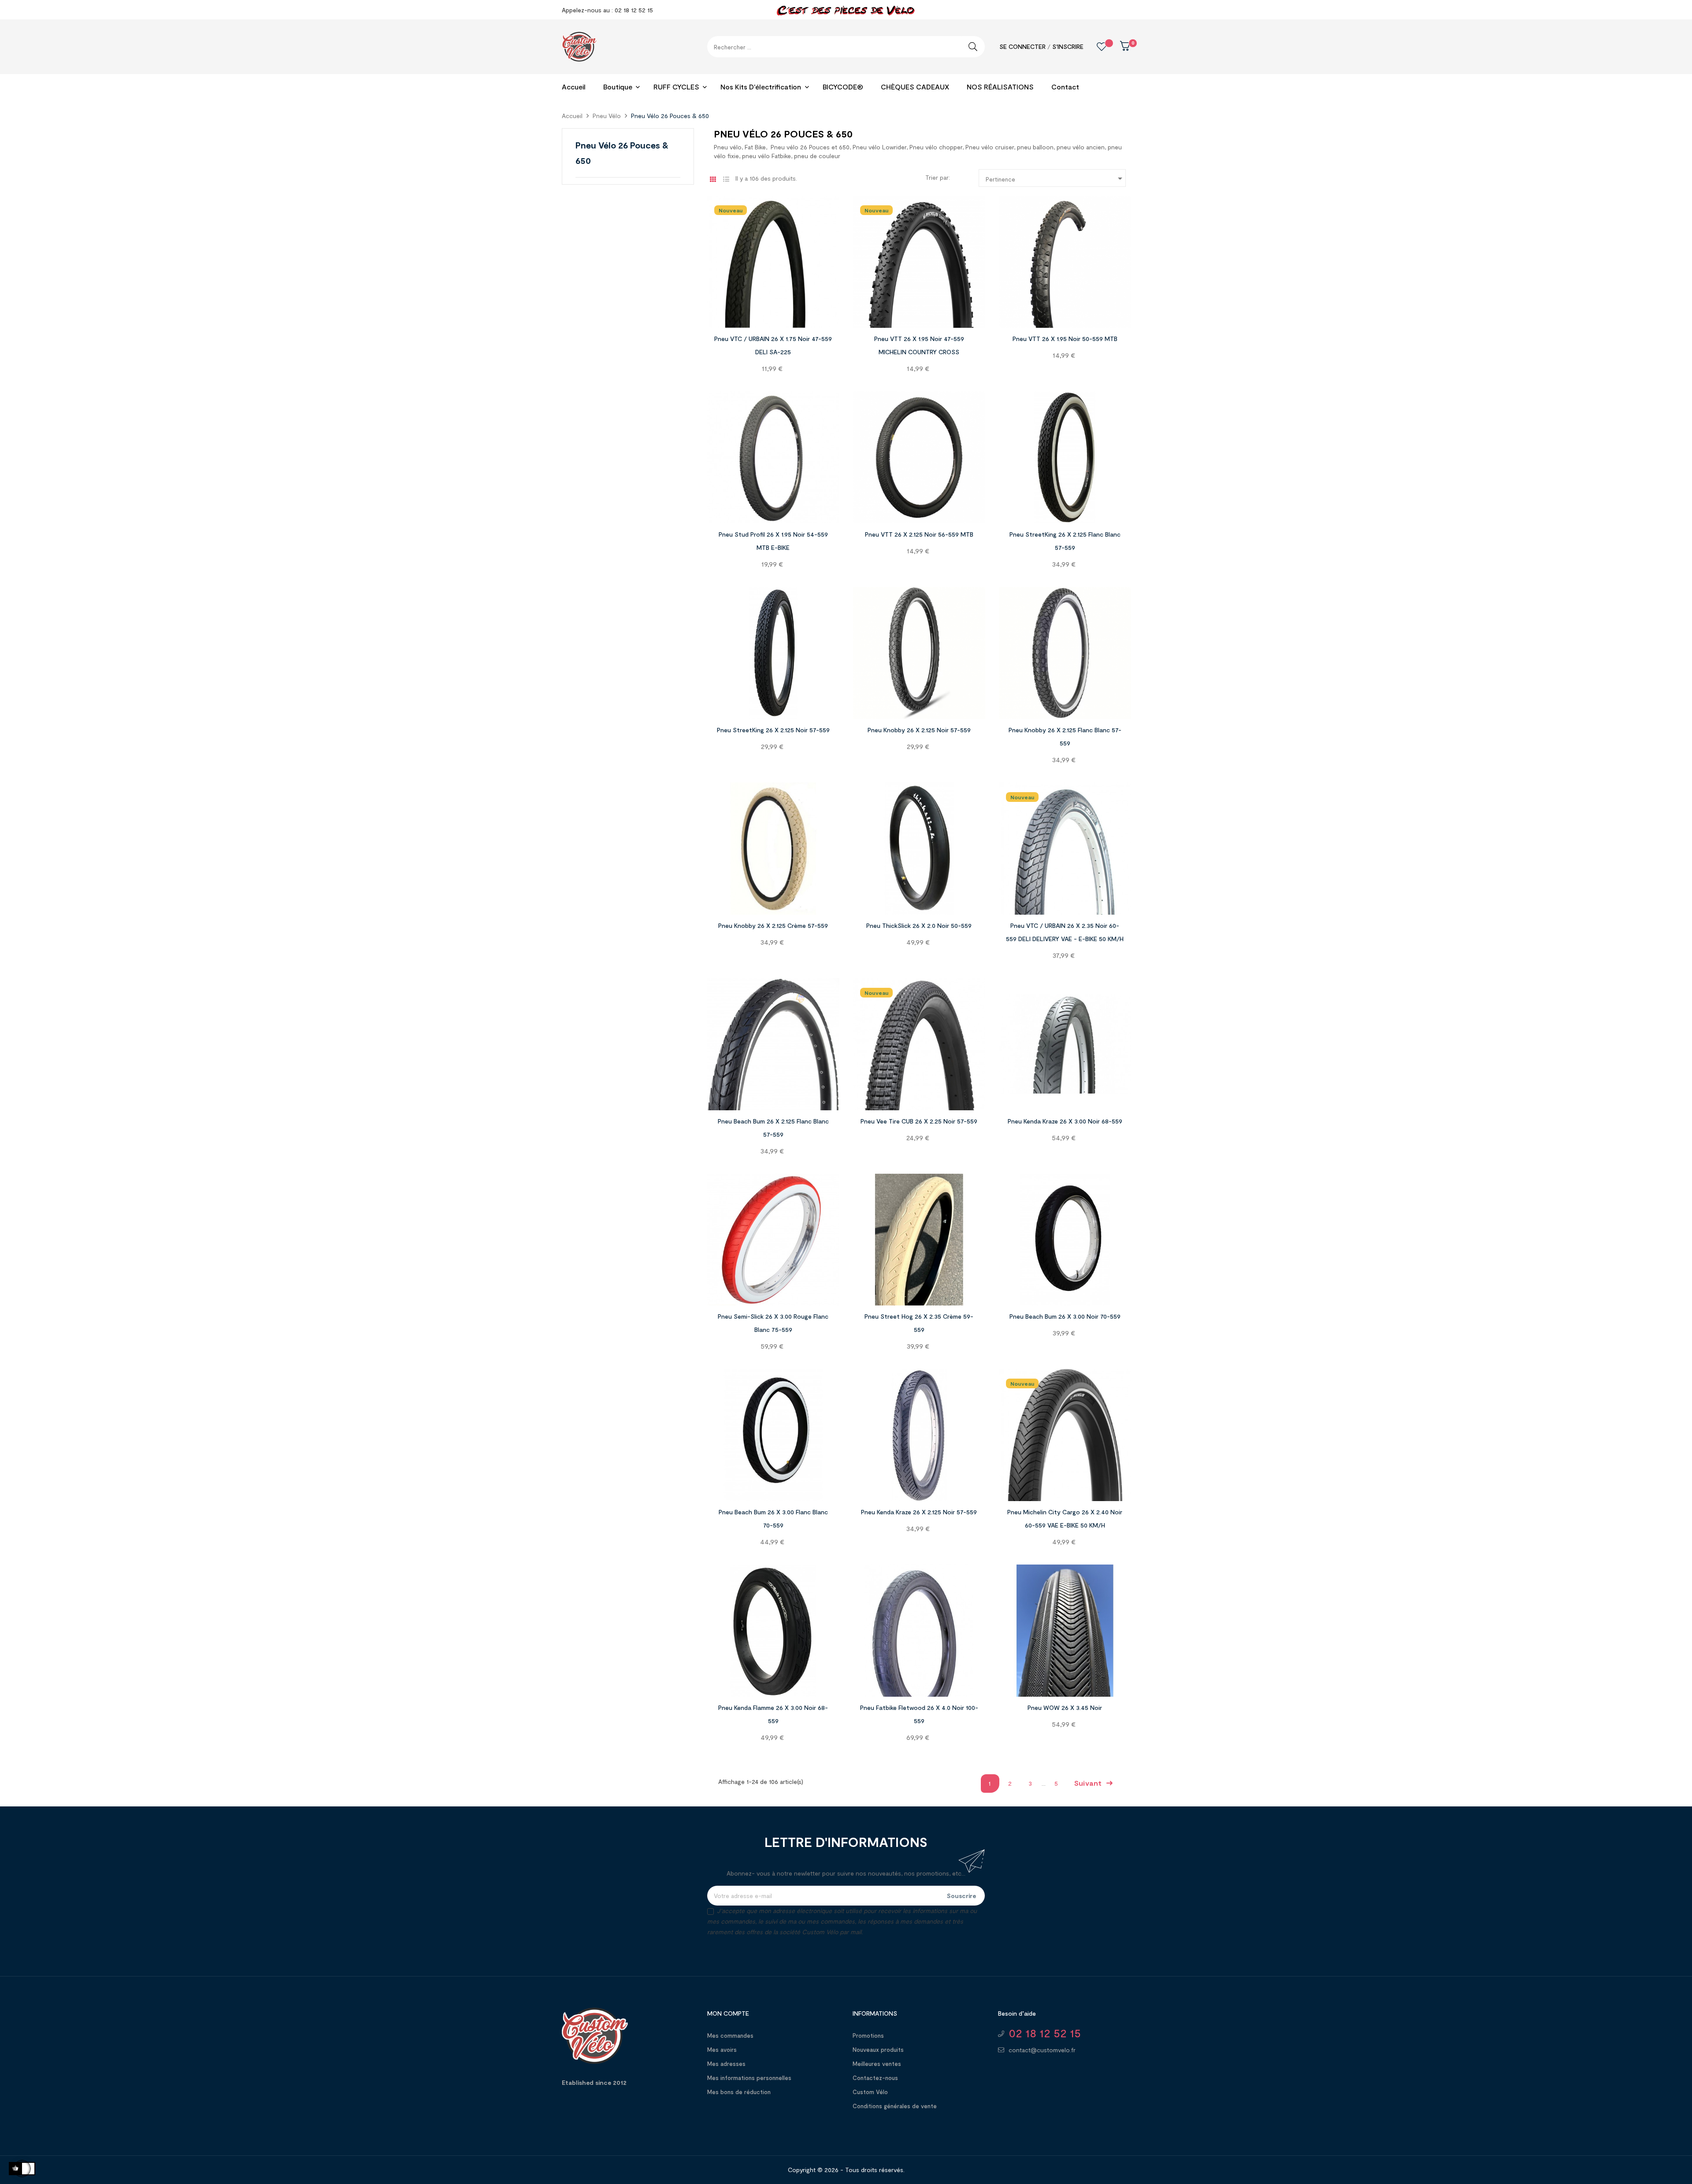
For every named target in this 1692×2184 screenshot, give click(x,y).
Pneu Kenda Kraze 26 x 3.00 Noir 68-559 (1065, 1121)
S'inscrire (1068, 46)
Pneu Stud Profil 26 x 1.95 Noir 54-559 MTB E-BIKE (773, 541)
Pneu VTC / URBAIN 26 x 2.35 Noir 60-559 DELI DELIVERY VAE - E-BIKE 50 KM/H (1065, 932)
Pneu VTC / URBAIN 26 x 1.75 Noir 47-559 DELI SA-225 (773, 345)
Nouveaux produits (878, 2050)
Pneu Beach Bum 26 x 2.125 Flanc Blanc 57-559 (773, 1128)
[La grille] (713, 179)
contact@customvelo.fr (1042, 2050)
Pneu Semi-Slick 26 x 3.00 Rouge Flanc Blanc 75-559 (773, 1323)
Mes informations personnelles (749, 2078)
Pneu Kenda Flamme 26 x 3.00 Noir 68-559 (773, 1714)
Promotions (868, 2036)
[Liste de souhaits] (1095, 47)
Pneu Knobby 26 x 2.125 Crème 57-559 (773, 925)
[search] (973, 47)
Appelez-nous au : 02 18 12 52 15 (607, 10)
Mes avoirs (722, 2050)
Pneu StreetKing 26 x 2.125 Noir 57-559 (773, 730)
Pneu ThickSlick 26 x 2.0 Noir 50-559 (919, 925)
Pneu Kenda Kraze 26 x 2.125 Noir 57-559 (919, 1512)
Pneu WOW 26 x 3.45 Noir (1065, 1708)
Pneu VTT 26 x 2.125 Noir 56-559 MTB (919, 534)
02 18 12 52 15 (1045, 2033)
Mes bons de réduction (739, 2092)
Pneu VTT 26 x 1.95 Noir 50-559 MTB (1065, 339)
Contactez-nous (875, 2078)
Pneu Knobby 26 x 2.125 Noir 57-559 (919, 730)
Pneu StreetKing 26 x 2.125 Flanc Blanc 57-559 (1065, 541)
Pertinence (1056, 178)
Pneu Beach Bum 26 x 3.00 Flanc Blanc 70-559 (773, 1518)
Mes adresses (726, 2064)
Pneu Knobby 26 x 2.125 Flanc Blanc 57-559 (1065, 736)
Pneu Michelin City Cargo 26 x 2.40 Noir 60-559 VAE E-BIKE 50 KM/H (1065, 1518)
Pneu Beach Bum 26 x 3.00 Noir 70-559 (1065, 1316)
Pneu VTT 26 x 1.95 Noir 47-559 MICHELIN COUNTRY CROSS (919, 345)
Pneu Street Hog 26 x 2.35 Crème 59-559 (919, 1323)
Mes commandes (730, 2036)
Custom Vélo (870, 2092)
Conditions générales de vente (895, 2106)
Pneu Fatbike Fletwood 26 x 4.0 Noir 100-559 (919, 1714)
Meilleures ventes (877, 2064)
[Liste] (726, 179)
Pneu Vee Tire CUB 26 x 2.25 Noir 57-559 (919, 1121)
